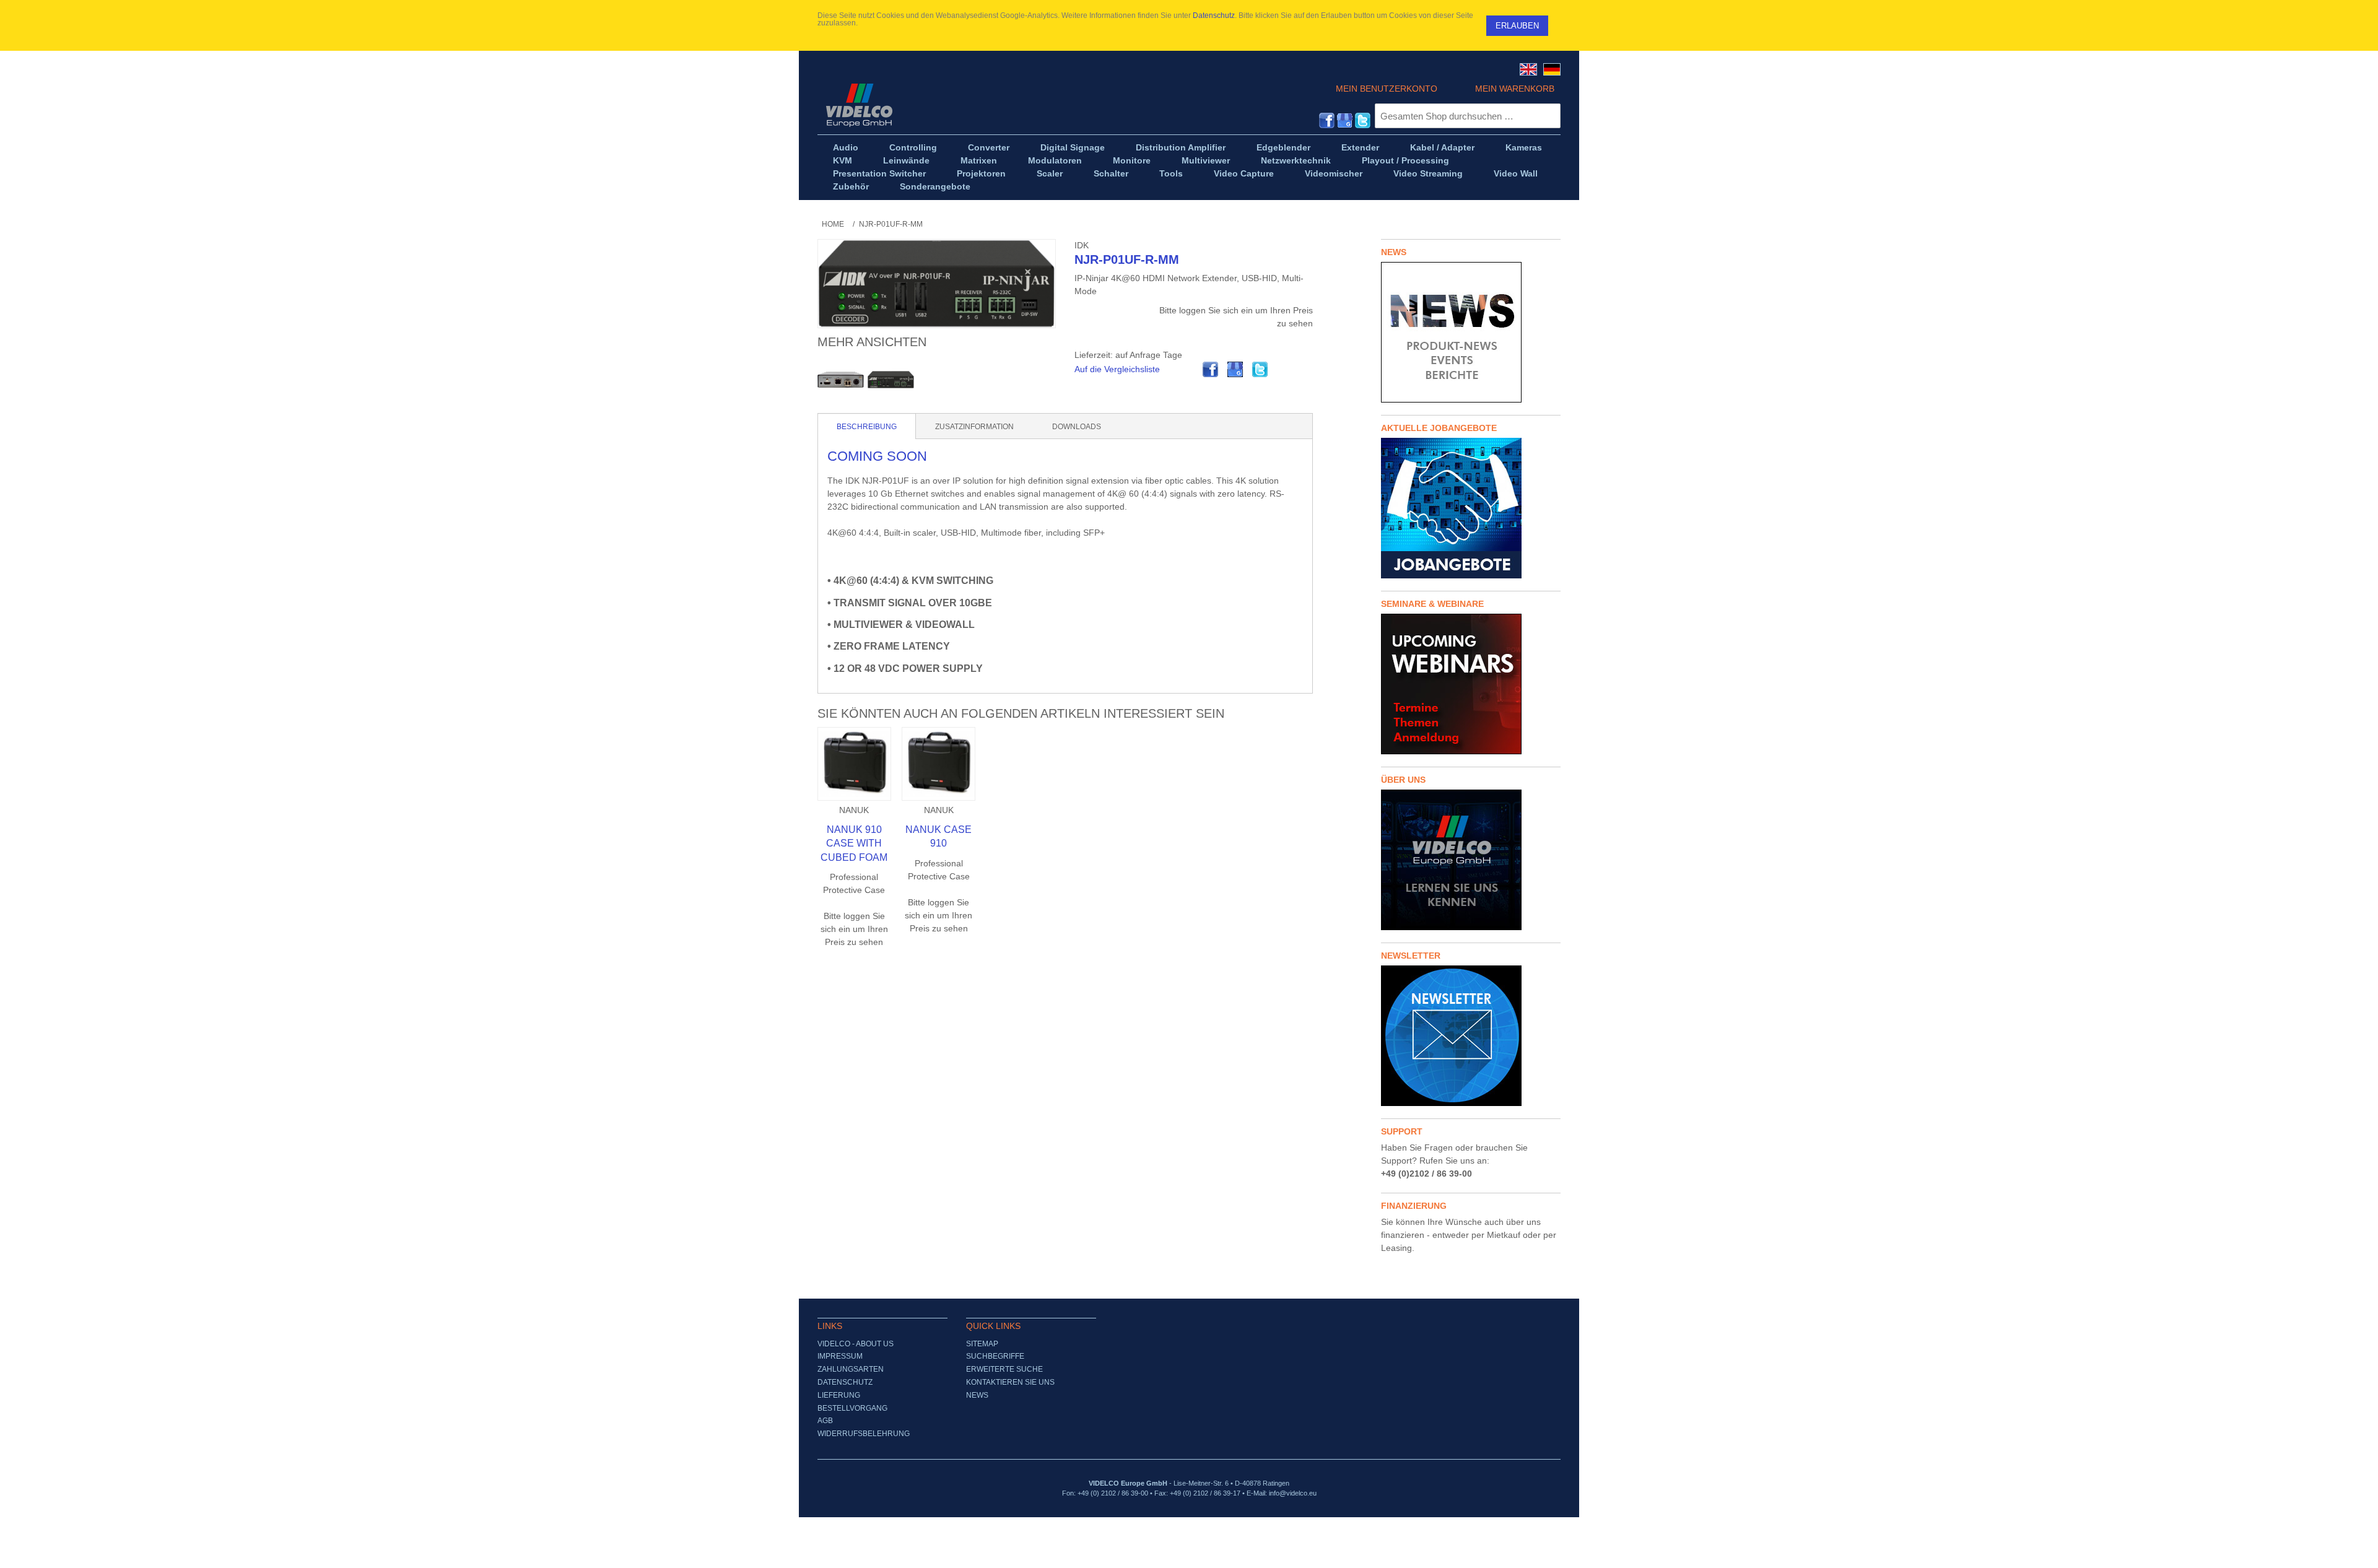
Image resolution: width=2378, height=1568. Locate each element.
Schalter (1111, 173)
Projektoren (981, 173)
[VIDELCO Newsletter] (1471, 1036)
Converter (989, 147)
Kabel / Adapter (1442, 147)
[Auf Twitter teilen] (1260, 370)
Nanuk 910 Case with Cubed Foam (854, 843)
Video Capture (1244, 173)
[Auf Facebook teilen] (1211, 370)
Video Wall (1516, 173)
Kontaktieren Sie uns (1010, 1382)
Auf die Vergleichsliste (1117, 369)
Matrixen (979, 160)
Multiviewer (1206, 160)
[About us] (1471, 860)
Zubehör (851, 186)
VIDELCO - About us (856, 1344)
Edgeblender (1283, 147)
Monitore (1132, 160)
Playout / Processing (1405, 160)
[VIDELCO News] (1471, 332)
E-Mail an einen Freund (1186, 370)
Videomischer (1334, 173)
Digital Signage (1073, 147)
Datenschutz (1214, 15)
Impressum (840, 1356)
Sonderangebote (935, 186)
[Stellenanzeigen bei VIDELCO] (1471, 508)
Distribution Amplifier (1181, 147)
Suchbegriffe (995, 1356)
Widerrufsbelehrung (864, 1434)
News (977, 1395)
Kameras (1524, 147)
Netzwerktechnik (1296, 160)
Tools (1171, 173)
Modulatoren (1055, 160)
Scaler (1050, 173)
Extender (1360, 147)
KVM (843, 160)
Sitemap (982, 1344)
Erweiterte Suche (1004, 1369)
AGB (825, 1421)
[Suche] (1548, 116)
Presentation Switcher (879, 173)
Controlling (913, 147)
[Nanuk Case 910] (939, 764)
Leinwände (906, 160)
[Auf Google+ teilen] (1235, 370)
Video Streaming (1428, 173)
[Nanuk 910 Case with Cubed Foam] (854, 764)
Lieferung (839, 1395)
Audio (846, 147)
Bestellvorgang (852, 1408)
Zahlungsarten (851, 1369)
